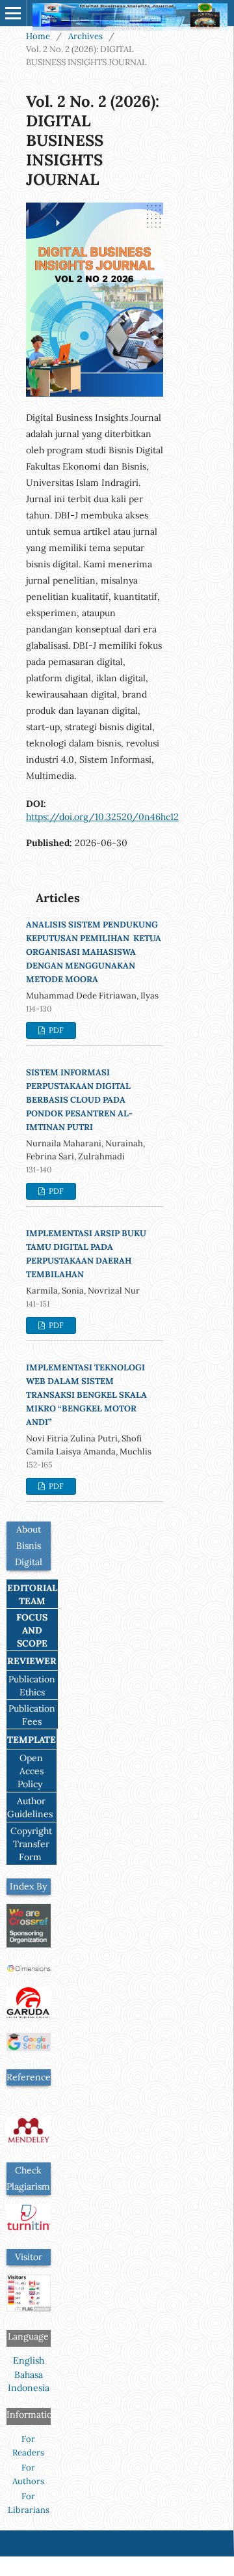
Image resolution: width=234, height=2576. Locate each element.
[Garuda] (29, 2015)
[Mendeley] (29, 2141)
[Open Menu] (13, 13)
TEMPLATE (32, 1740)
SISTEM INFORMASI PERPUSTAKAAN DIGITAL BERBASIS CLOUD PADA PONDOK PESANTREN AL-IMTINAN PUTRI (79, 1100)
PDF (55, 1486)
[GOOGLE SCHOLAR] (29, 2048)
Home (38, 36)
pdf (55, 1030)
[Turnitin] (29, 2228)
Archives (85, 36)
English (29, 2360)
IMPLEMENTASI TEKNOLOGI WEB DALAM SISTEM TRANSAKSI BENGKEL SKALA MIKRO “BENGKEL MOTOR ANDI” (86, 1395)
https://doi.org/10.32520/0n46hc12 (102, 817)
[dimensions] (29, 1970)
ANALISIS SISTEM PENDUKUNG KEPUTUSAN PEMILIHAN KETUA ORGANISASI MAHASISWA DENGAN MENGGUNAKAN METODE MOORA (94, 952)
